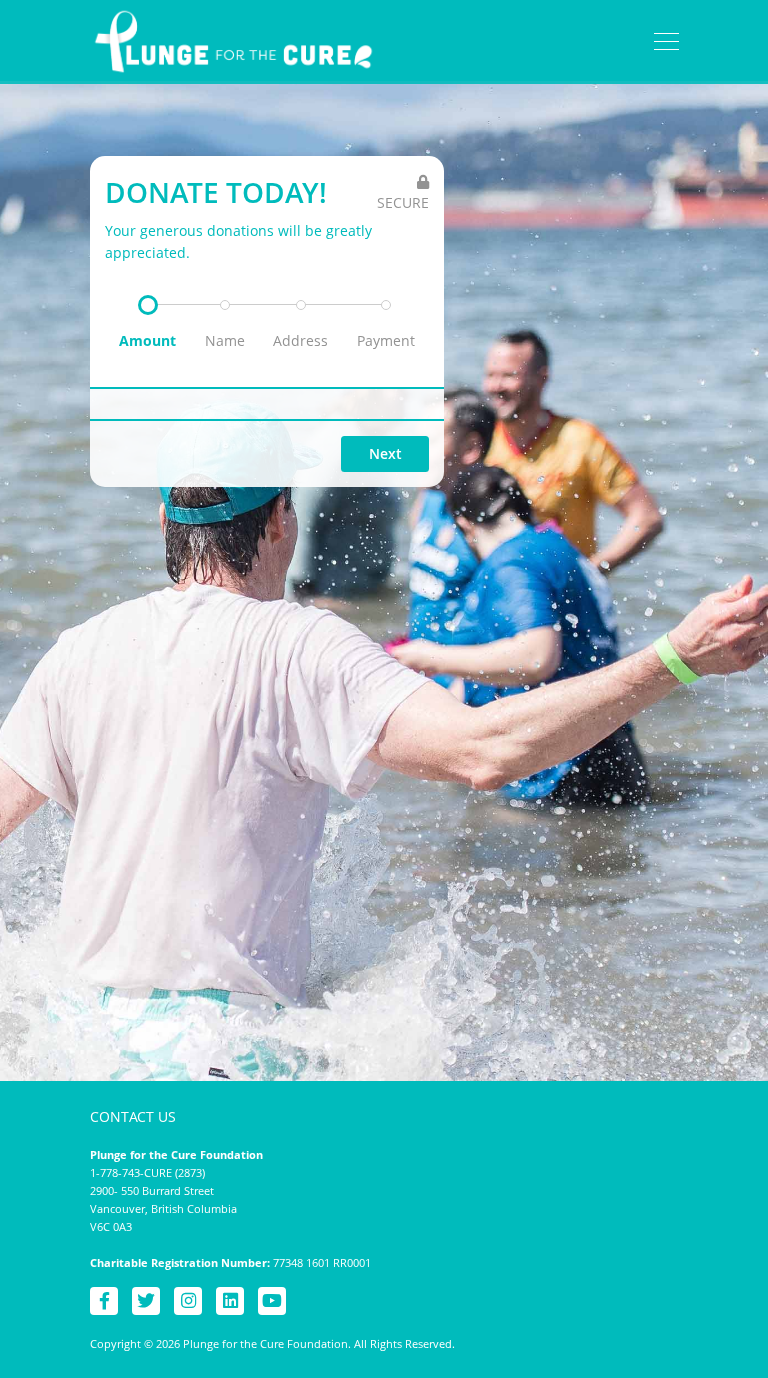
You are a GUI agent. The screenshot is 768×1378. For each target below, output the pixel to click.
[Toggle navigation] (666, 42)
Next (385, 453)
